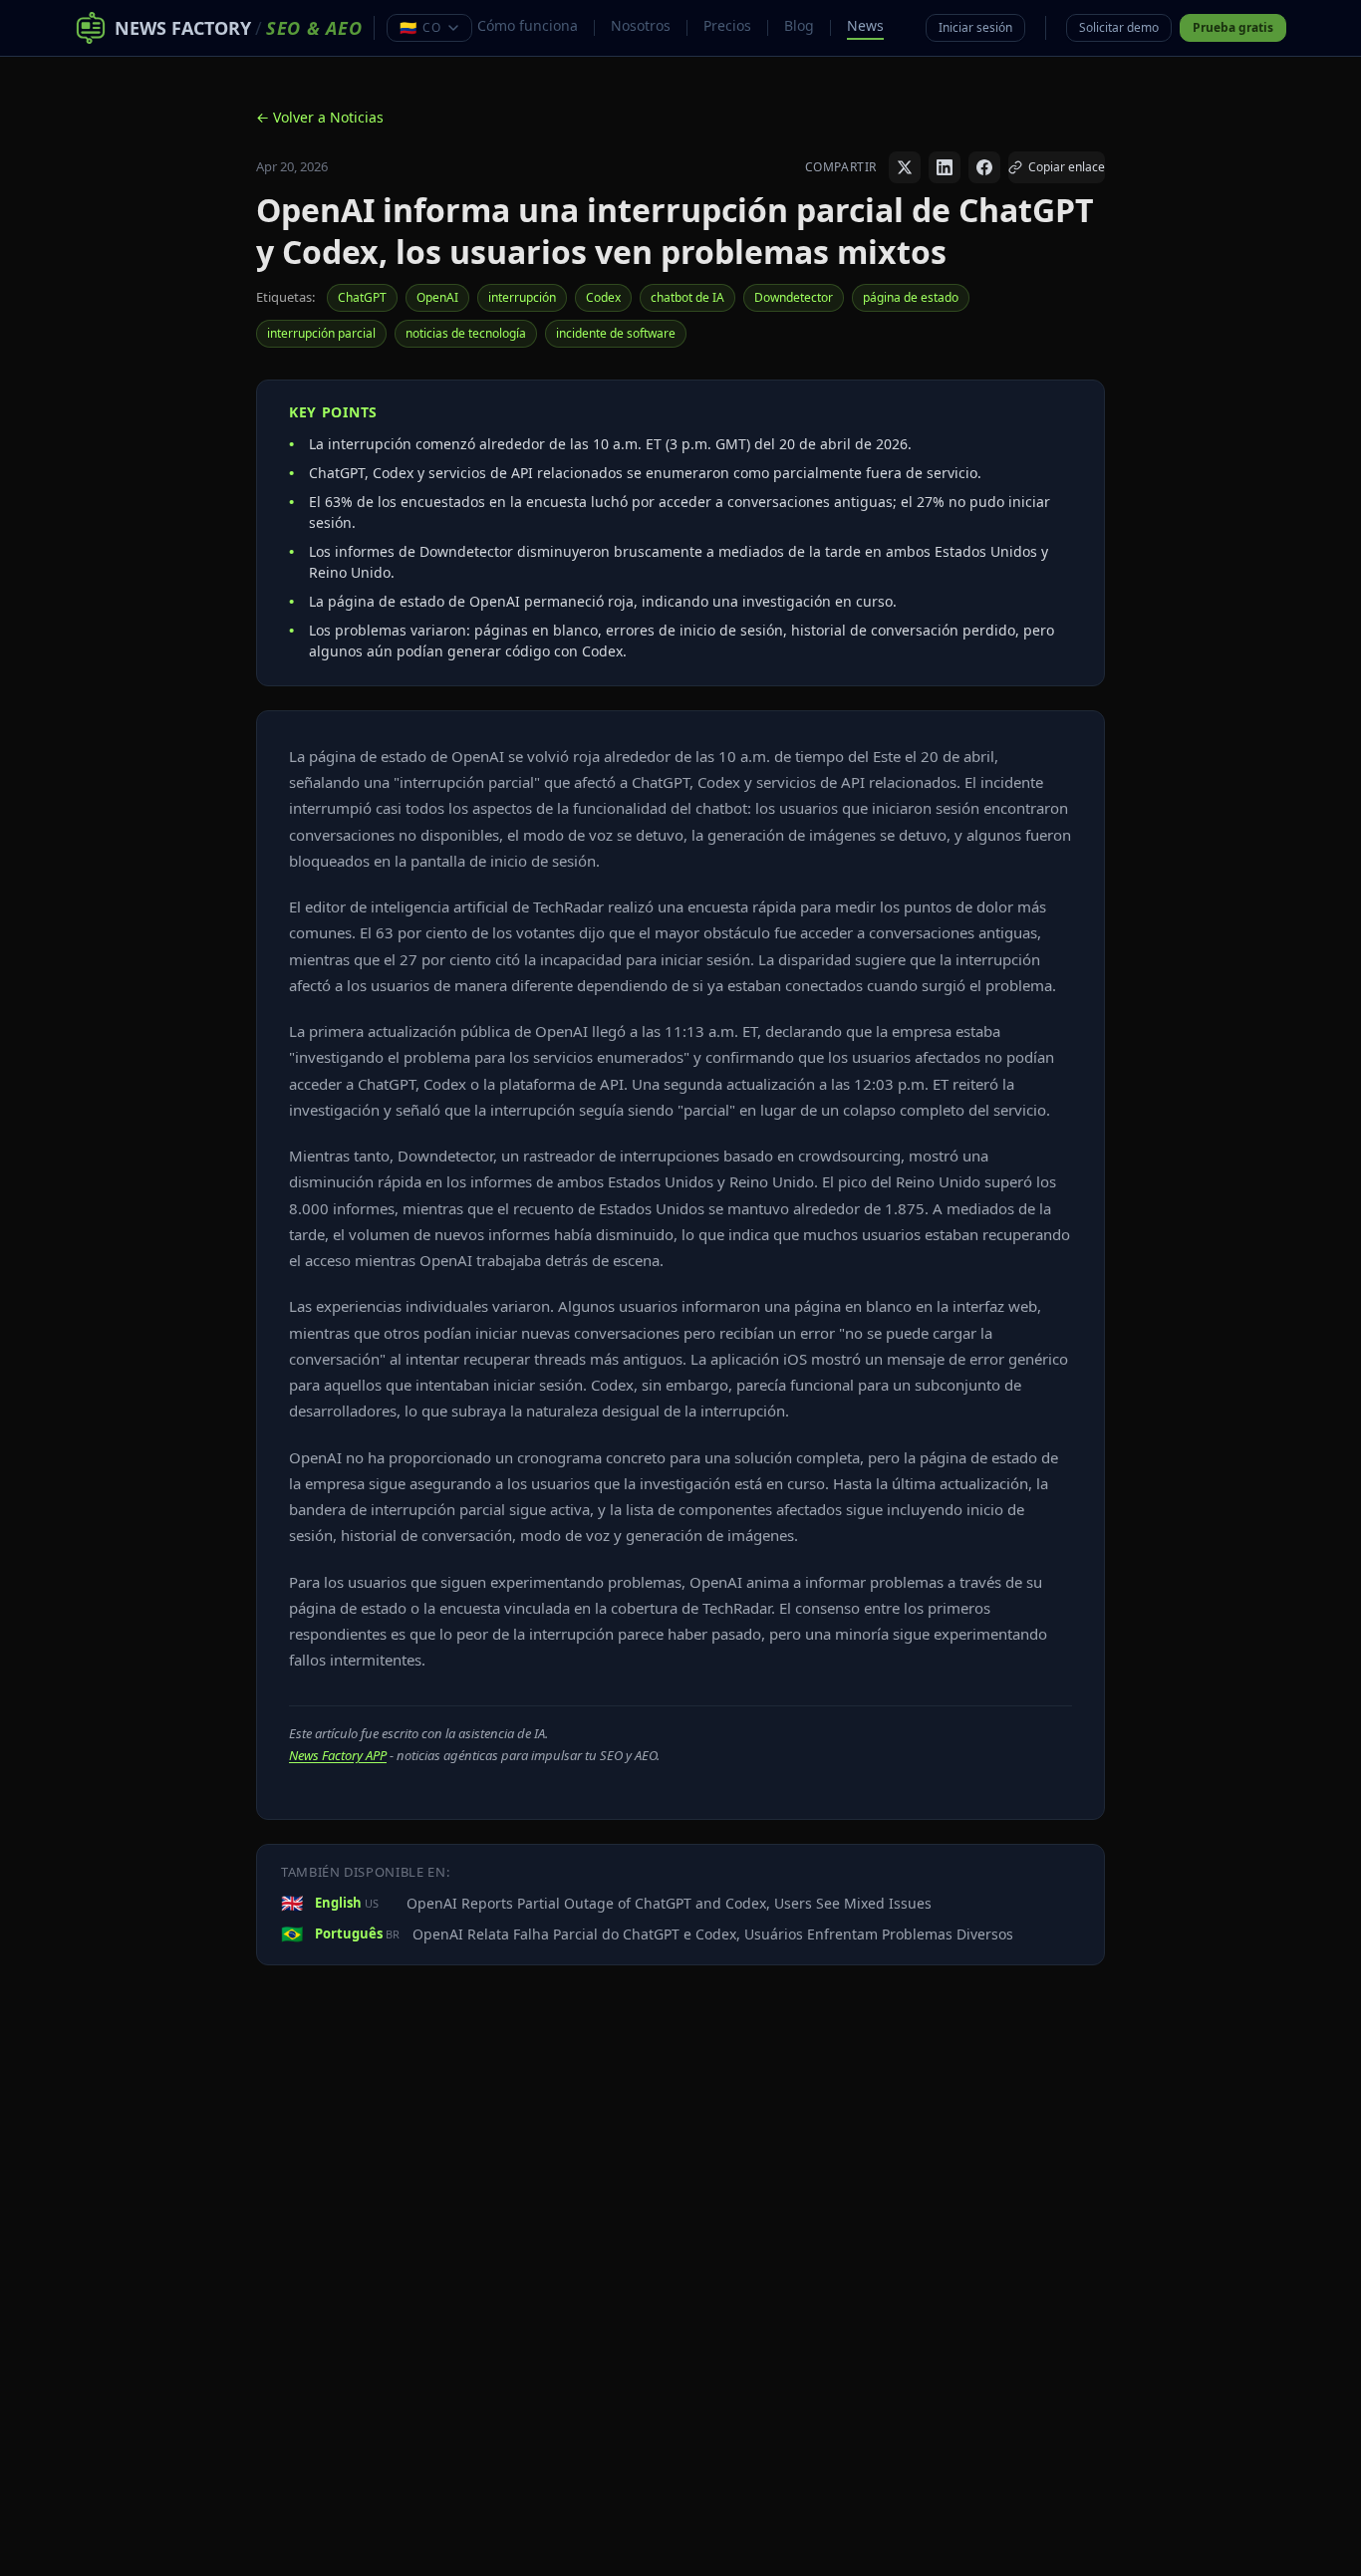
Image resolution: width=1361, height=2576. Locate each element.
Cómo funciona (528, 25)
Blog (799, 25)
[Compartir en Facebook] (984, 167)
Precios (727, 25)
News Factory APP (338, 1755)
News (865, 25)
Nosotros (641, 25)
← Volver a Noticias (320, 117)
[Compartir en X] (905, 167)
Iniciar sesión (975, 27)
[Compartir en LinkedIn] (945, 167)
